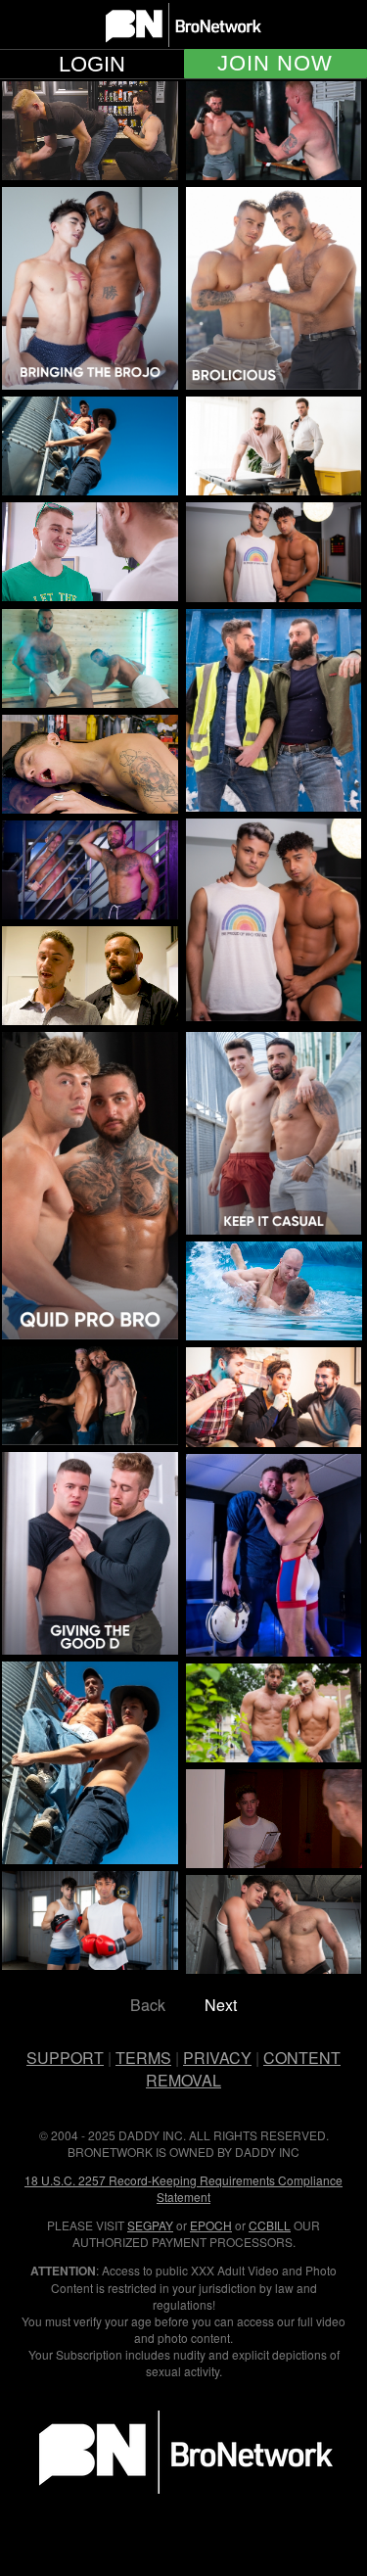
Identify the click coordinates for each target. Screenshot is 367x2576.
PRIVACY (217, 2058)
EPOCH (211, 2225)
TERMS (143, 2058)
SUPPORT (65, 2058)
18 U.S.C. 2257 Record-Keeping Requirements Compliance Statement (183, 2188)
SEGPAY (150, 2225)
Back (148, 2005)
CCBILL (270, 2225)
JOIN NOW (275, 64)
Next (221, 2005)
